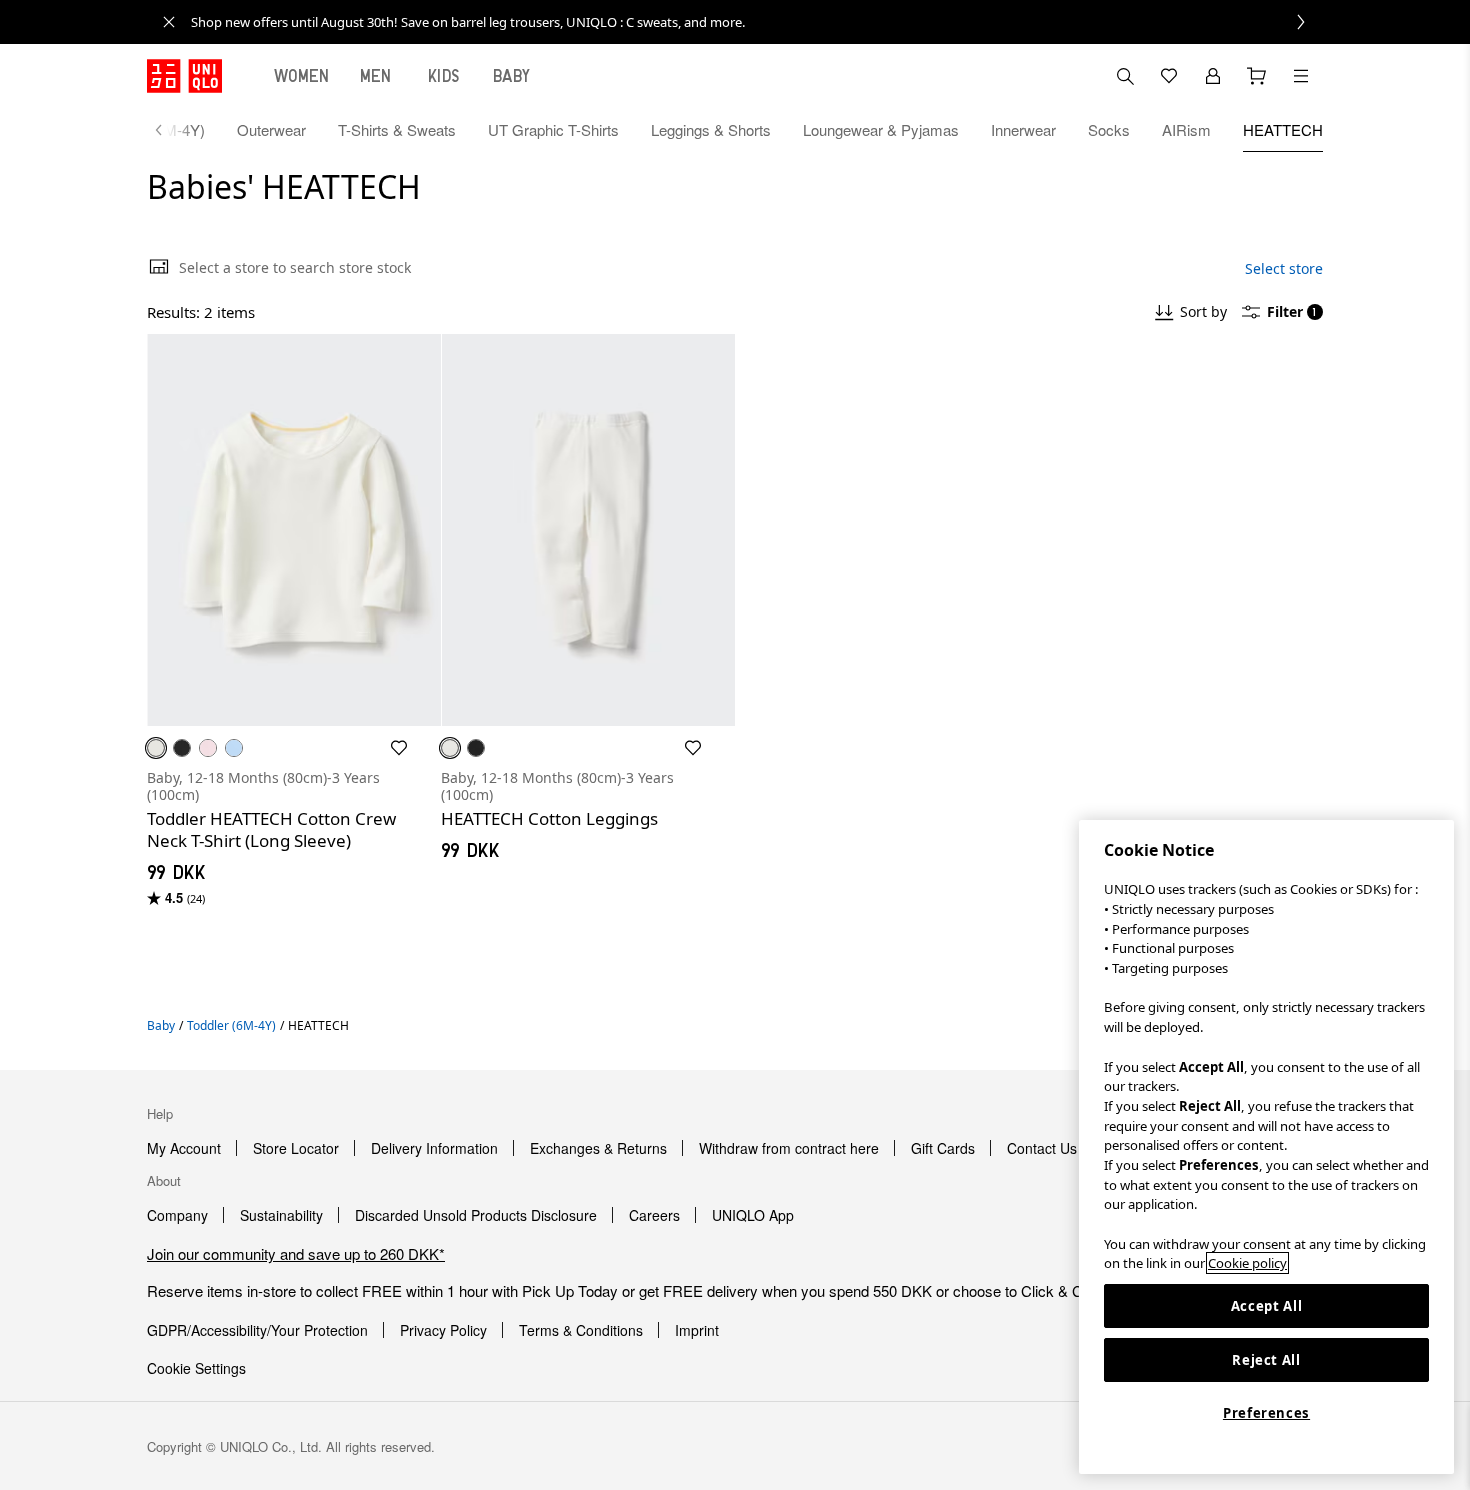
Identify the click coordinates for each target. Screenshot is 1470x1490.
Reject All (1266, 1360)
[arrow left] (169, 130)
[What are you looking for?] (1125, 76)
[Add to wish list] (399, 748)
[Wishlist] (1169, 76)
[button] (294, 530)
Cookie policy (1247, 1263)
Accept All (1267, 1306)
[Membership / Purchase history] (1213, 76)
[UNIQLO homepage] (184, 76)
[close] (169, 22)
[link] (757, 22)
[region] (1266, 1147)
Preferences (1266, 1413)
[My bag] (1257, 76)
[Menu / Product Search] (1301, 76)
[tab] (302, 76)
